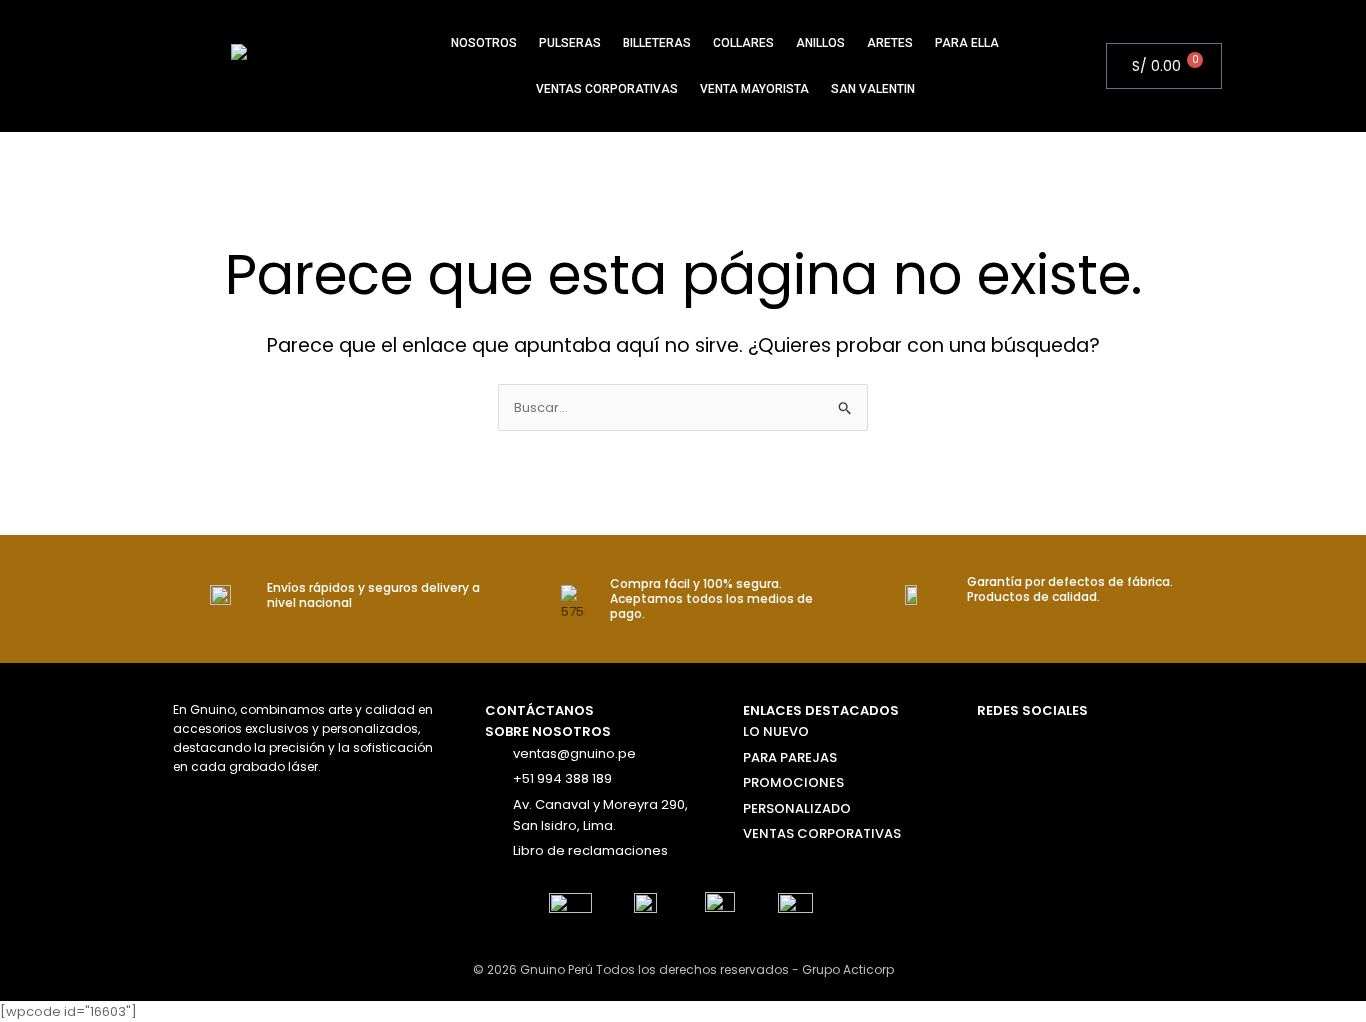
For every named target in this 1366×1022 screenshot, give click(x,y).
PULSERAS (570, 43)
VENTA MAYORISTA (754, 89)
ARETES (890, 43)
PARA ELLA (967, 43)
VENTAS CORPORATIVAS (607, 89)
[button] (1098, 66)
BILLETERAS (657, 43)
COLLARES (743, 43)
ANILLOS (820, 43)
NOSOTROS (484, 43)
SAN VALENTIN (873, 89)
